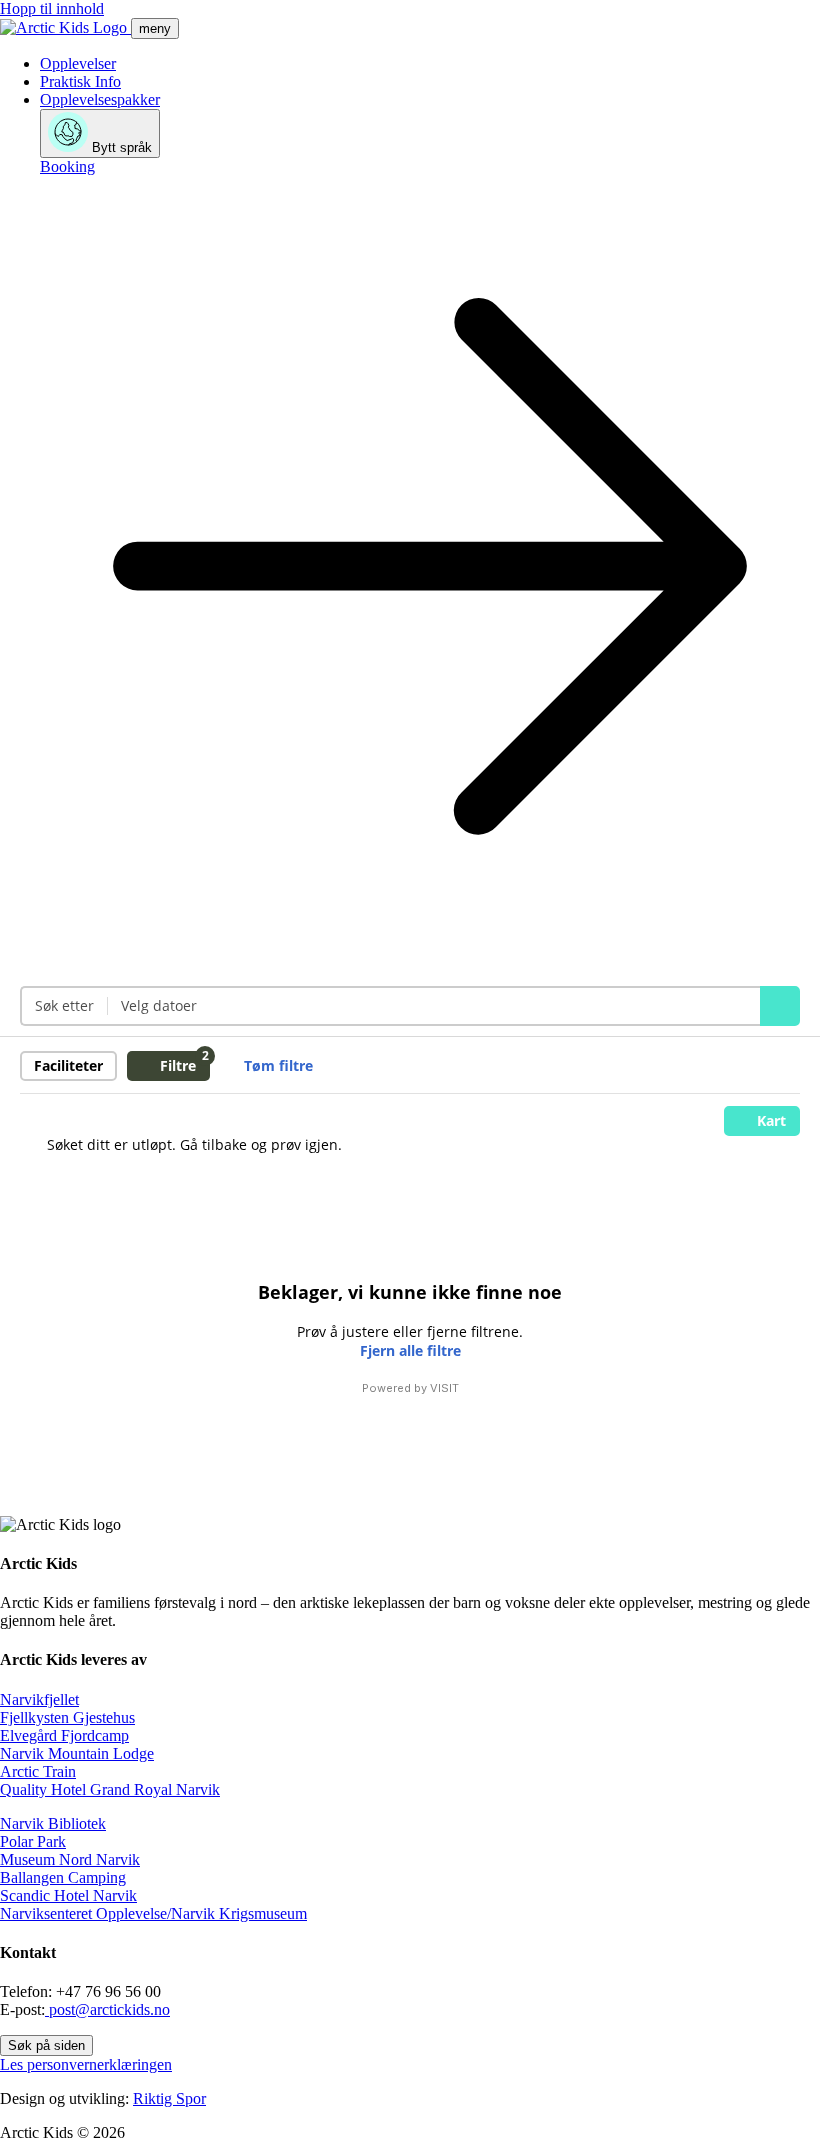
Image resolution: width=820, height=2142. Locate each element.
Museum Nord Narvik (70, 1859)
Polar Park (33, 1841)
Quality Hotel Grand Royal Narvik (110, 1789)
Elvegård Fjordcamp (64, 1735)
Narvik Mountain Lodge (77, 1753)
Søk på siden (46, 2045)
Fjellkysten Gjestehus (67, 1717)
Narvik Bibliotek (53, 1823)
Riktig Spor (169, 2098)
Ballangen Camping (63, 1877)
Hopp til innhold (52, 8)
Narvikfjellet (39, 1699)
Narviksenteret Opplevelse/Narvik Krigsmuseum (153, 1913)
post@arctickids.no (107, 2009)
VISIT (444, 1388)
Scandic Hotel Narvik (68, 1895)
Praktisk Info (80, 81)
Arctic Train (38, 1771)
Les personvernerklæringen (86, 2064)
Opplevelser (78, 63)
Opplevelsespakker (100, 99)
